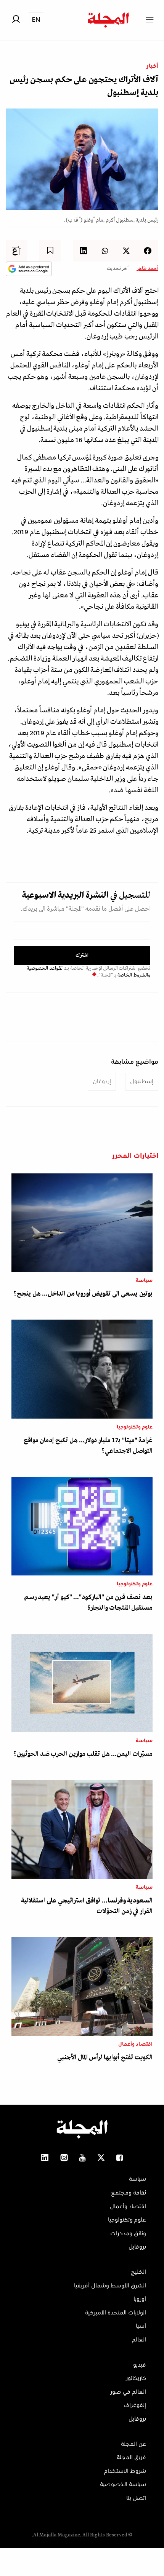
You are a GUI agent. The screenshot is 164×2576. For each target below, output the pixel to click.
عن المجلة (133, 2444)
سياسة (144, 1281)
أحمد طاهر (148, 269)
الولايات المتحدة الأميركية (116, 2313)
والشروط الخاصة (133, 975)
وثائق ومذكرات (128, 2234)
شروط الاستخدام (125, 2471)
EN (36, 19)
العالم (139, 2340)
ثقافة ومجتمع (129, 2193)
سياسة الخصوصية (123, 2485)
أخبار (152, 66)
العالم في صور (128, 2392)
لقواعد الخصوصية (45, 968)
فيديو (140, 2365)
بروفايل (137, 2247)
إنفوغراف (135, 2405)
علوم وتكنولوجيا (135, 1427)
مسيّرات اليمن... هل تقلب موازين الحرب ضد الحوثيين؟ (83, 1754)
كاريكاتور (136, 2378)
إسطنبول (142, 1082)
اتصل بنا (136, 2498)
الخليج (138, 2272)
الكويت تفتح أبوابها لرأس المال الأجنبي (105, 2058)
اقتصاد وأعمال (135, 2045)
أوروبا (140, 2299)
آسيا (141, 2326)
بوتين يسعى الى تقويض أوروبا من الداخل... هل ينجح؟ (83, 1294)
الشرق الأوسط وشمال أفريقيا (110, 2286)
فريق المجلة (131, 2458)
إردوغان (102, 1082)
